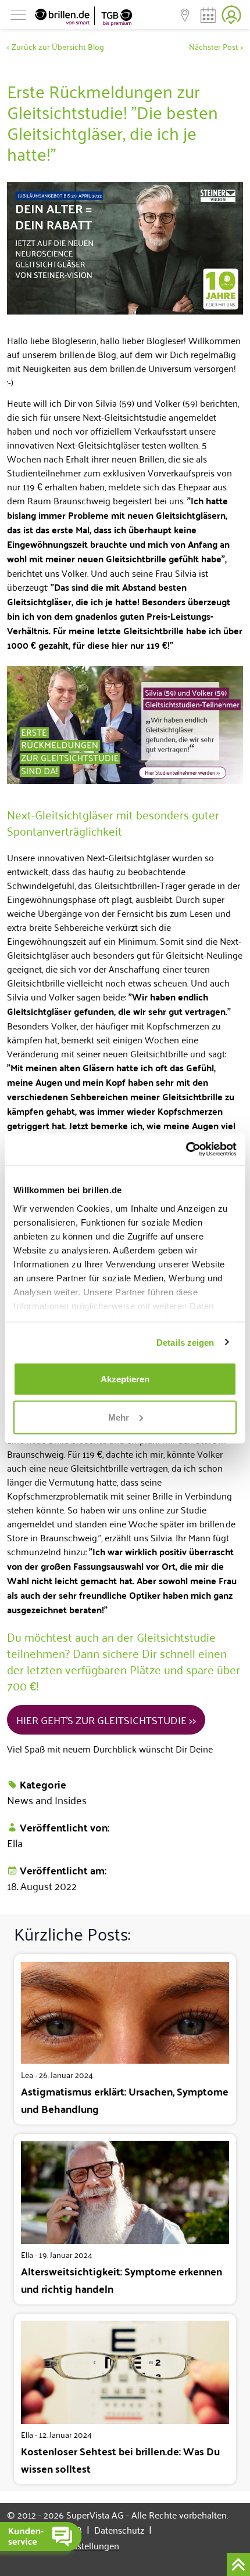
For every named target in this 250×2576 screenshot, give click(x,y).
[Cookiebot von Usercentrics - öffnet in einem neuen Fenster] (186, 1149)
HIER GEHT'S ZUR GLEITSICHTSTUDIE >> (106, 1719)
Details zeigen (185, 1342)
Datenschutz (123, 2530)
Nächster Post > (216, 46)
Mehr (119, 1417)
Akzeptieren (125, 1379)
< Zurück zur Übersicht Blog (56, 46)
